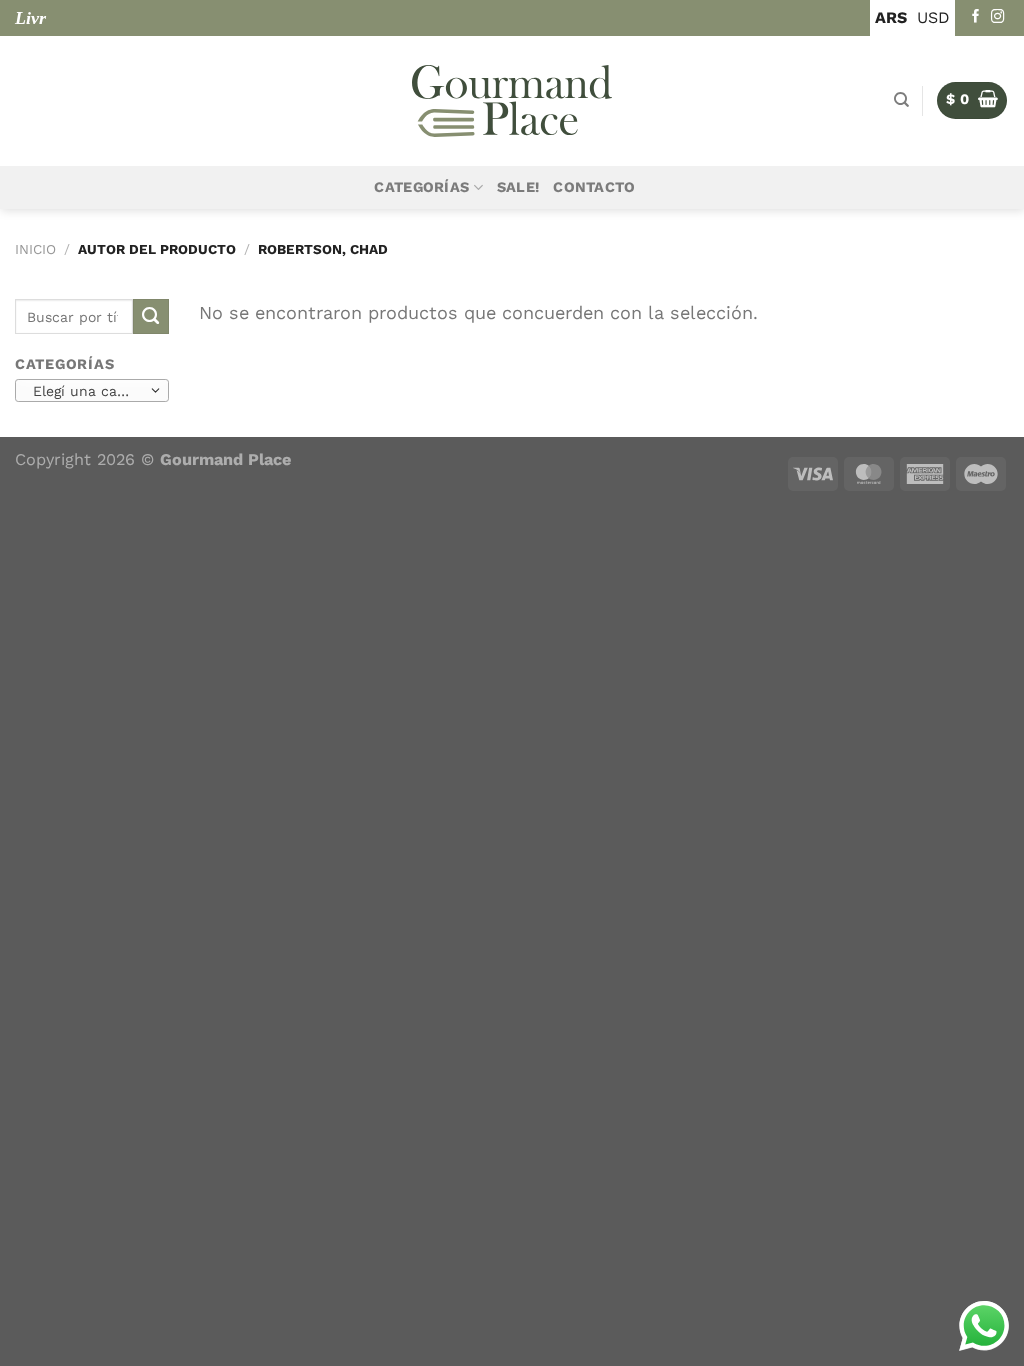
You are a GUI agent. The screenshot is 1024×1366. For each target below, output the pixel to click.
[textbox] (88, 391)
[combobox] (92, 390)
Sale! (518, 187)
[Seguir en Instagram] (998, 17)
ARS (891, 17)
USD (933, 17)
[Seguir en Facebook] (976, 17)
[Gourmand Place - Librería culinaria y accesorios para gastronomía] (512, 101)
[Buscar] (901, 100)
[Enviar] (151, 317)
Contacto (594, 187)
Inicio (35, 249)
